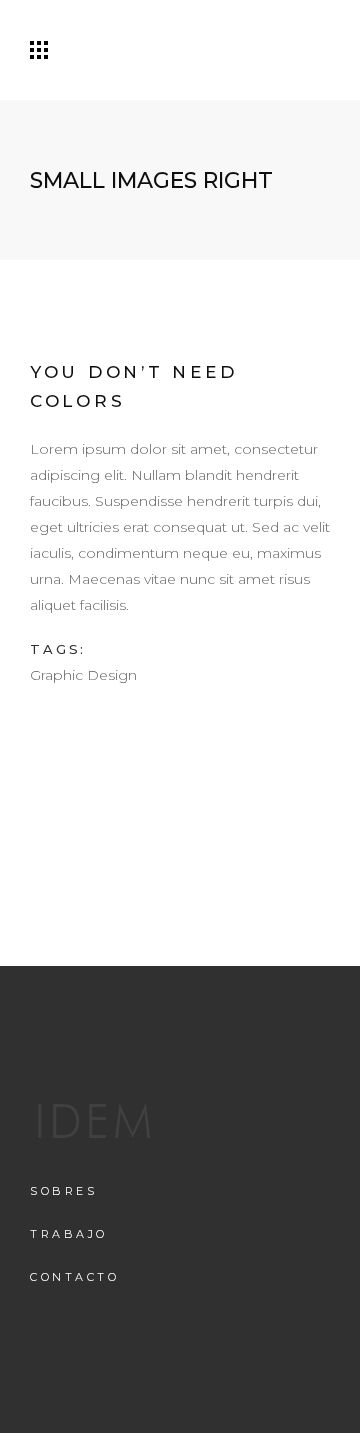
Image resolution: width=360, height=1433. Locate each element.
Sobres (63, 1191)
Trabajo (69, 1234)
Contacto (74, 1277)
